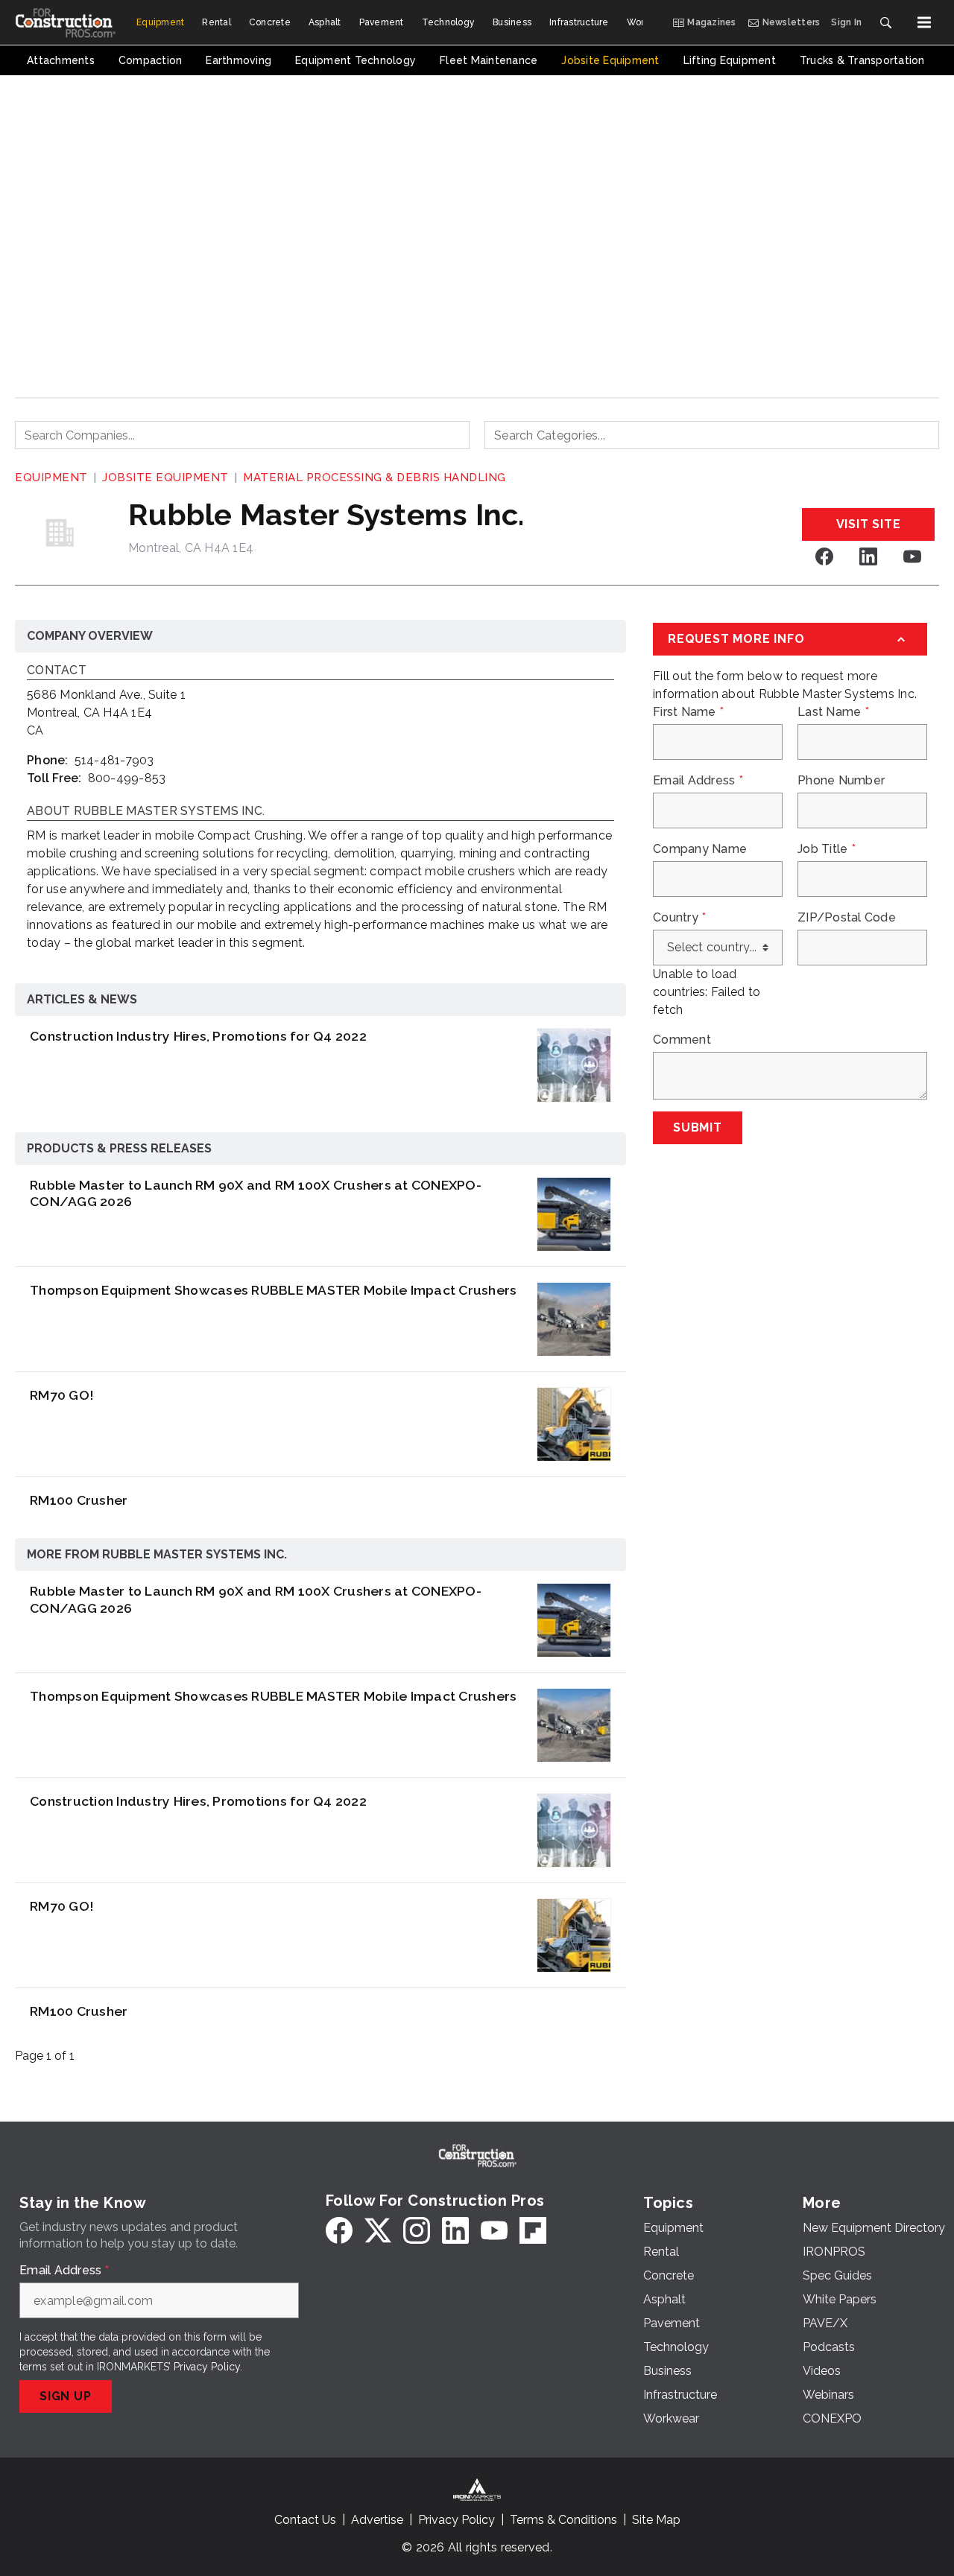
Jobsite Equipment (165, 478)
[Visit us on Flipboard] (533, 2230)
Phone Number (841, 781)
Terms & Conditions (563, 2520)
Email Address (698, 781)
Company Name (700, 849)
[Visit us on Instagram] (417, 2230)
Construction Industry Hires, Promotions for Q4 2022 (198, 1036)
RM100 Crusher (79, 1500)
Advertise (377, 2520)
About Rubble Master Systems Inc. (146, 812)
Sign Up (66, 2396)
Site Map (656, 2520)
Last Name (833, 712)
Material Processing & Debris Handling (375, 478)
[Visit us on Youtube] (912, 556)
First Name (688, 712)
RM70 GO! (62, 1395)
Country (679, 918)
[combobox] (242, 435)
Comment (682, 1040)
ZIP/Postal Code (847, 918)
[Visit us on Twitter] (378, 2230)
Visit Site (869, 524)
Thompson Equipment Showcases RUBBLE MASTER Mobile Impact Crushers (273, 1290)
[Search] (885, 22)
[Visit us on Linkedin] (868, 556)
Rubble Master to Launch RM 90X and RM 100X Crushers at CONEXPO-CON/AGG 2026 (256, 1193)
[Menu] (924, 22)
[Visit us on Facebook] (824, 556)
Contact (57, 671)
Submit (698, 1127)
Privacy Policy (207, 2367)
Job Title (827, 849)
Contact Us (305, 2520)
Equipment (51, 478)
